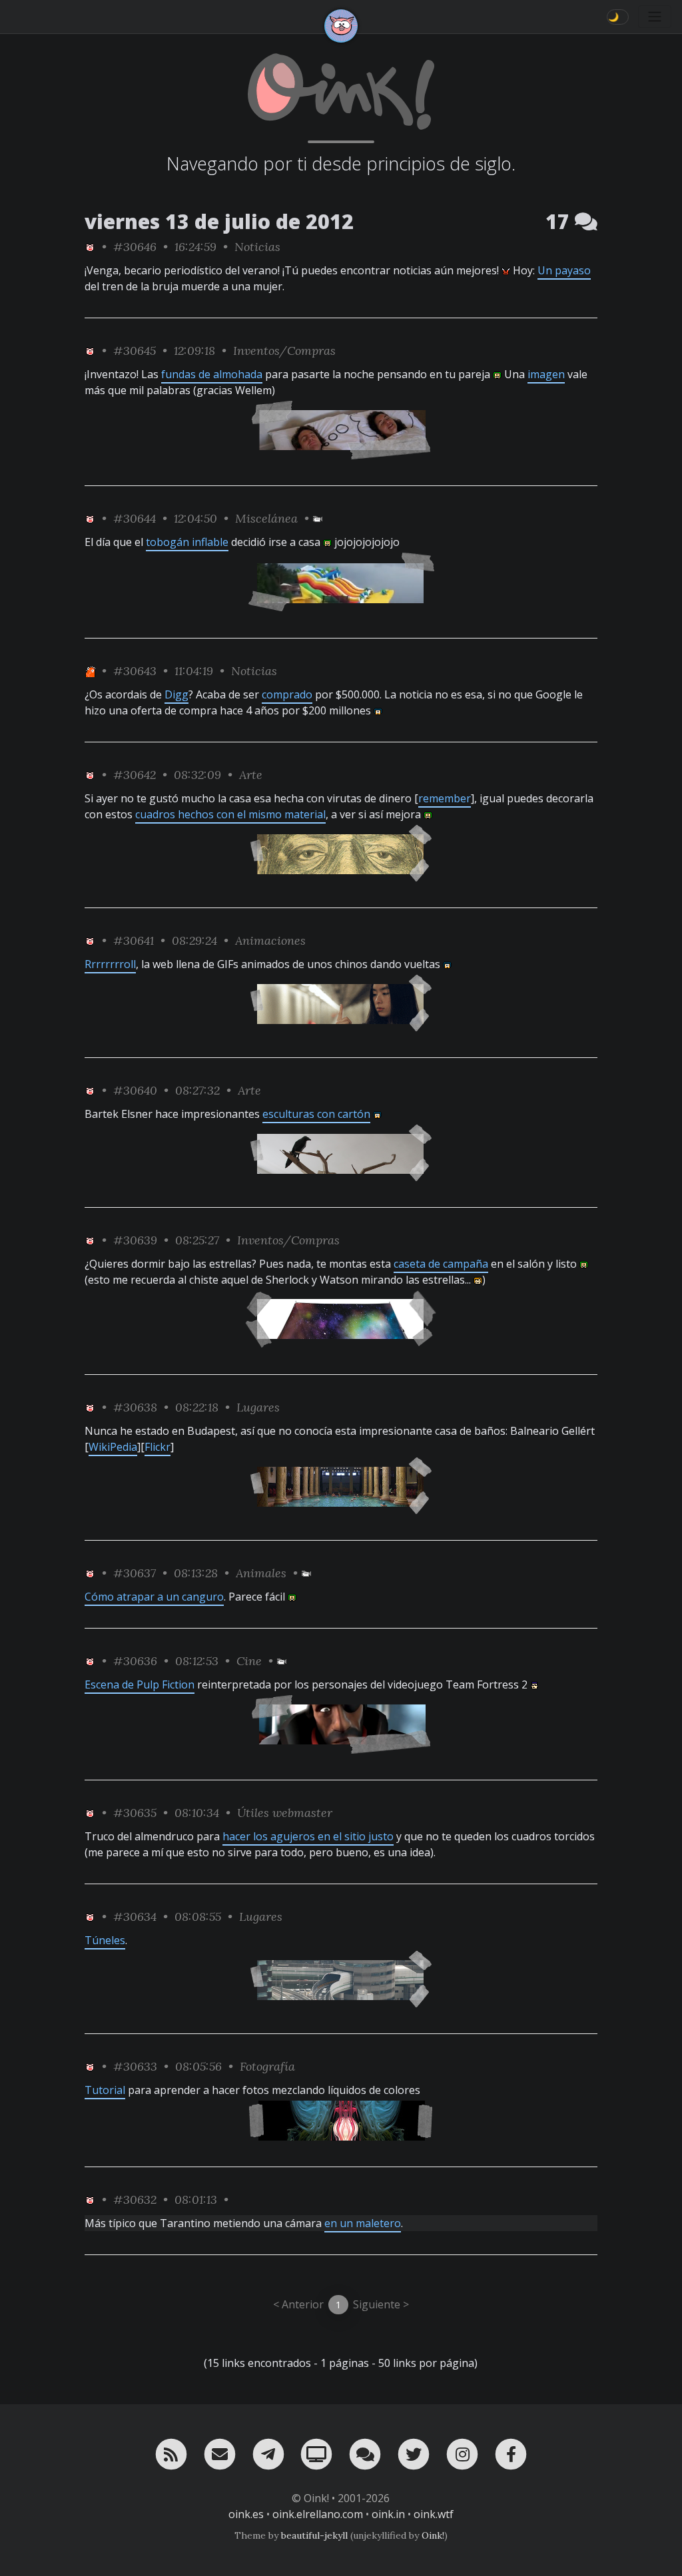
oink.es (246, 2514)
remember (445, 798)
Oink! (433, 2535)
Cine (249, 1661)
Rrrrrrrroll (110, 964)
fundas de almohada (212, 374)
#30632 (135, 2199)
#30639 (135, 1240)
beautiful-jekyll (314, 2535)
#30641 (134, 940)
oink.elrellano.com (318, 2514)
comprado (287, 694)
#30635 (135, 1813)
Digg (176, 694)
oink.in (388, 2514)
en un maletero (363, 2223)
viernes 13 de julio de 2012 (219, 221)
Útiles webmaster (285, 1813)
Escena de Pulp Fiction (140, 1684)
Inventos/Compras (284, 351)
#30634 (135, 1917)
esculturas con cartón (316, 1114)
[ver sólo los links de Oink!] (90, 247)
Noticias (257, 247)
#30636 (135, 1661)
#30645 (135, 351)
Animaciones (270, 940)
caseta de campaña (441, 1264)
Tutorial (105, 2090)
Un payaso (564, 270)
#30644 (135, 518)
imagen (546, 374)
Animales (261, 1573)
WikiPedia (113, 1447)
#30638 (135, 1407)
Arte (251, 775)
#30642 (135, 775)
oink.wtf (434, 2514)
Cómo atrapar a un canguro (154, 1597)
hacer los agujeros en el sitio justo (308, 1836)
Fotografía (267, 2066)
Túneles (105, 1940)
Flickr (158, 1447)
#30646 (135, 247)
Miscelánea (266, 518)
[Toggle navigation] (655, 17)
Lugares (258, 1407)
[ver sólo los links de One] (90, 671)
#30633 (135, 2066)
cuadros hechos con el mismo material (230, 814)
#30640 (135, 1090)
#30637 (135, 1573)
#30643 (135, 671)
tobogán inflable (187, 542)
